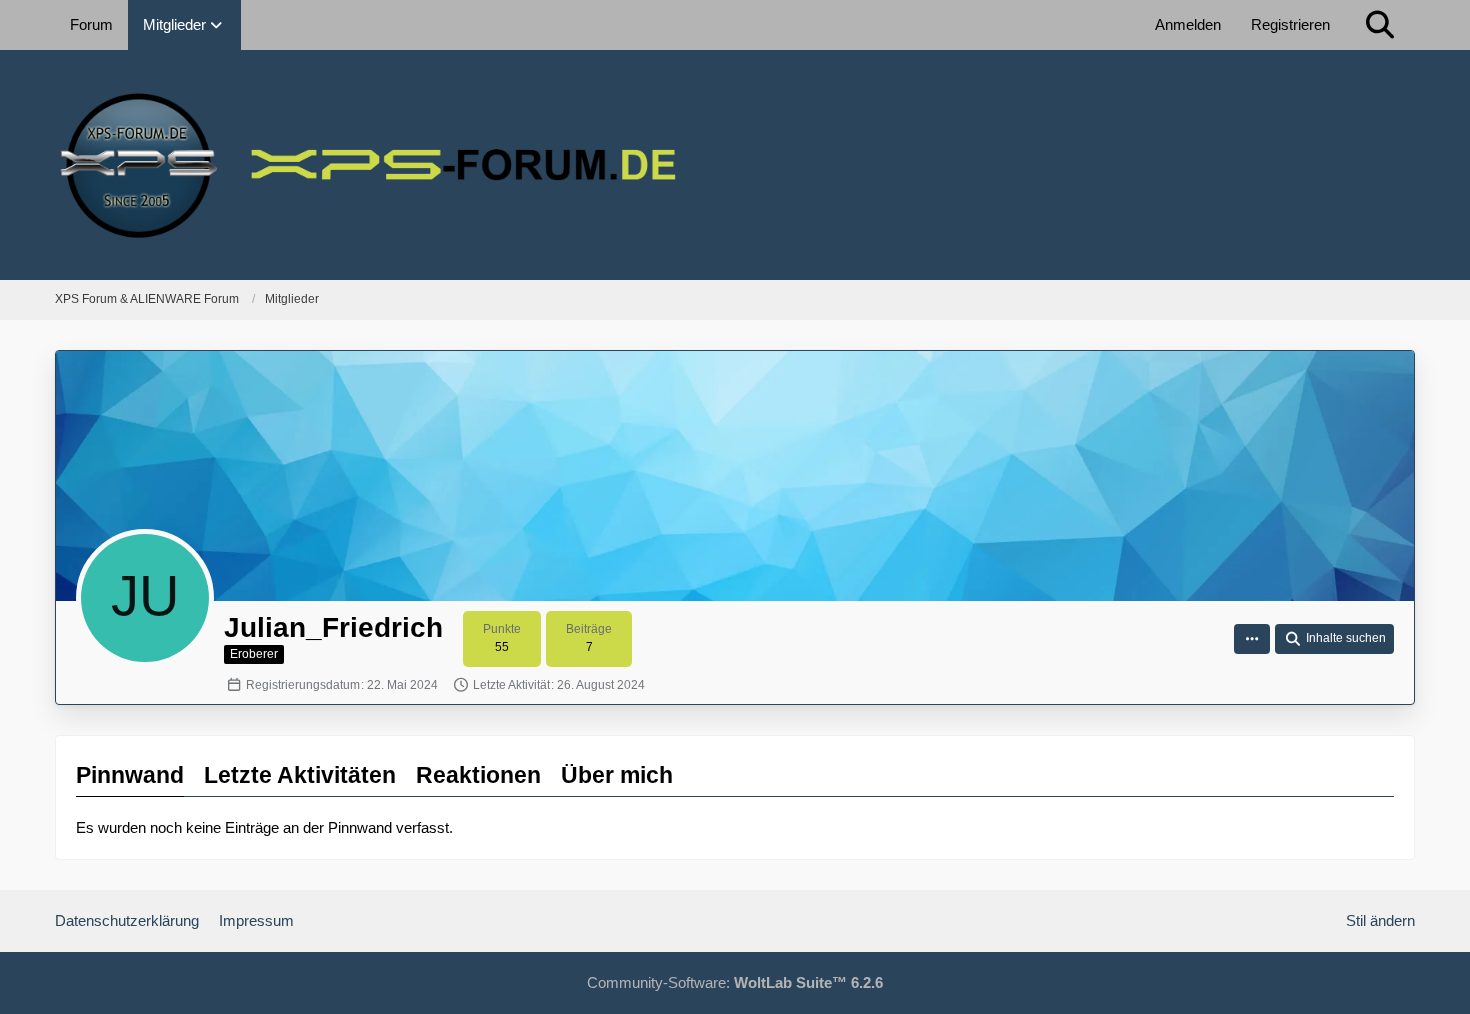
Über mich (617, 775)
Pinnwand (130, 775)
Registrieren (1290, 24)
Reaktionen (478, 775)
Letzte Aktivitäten (300, 775)
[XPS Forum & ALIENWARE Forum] (735, 165)
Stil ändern (1380, 920)
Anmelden (1188, 24)
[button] (1252, 639)
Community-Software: (735, 982)
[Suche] (1380, 25)
